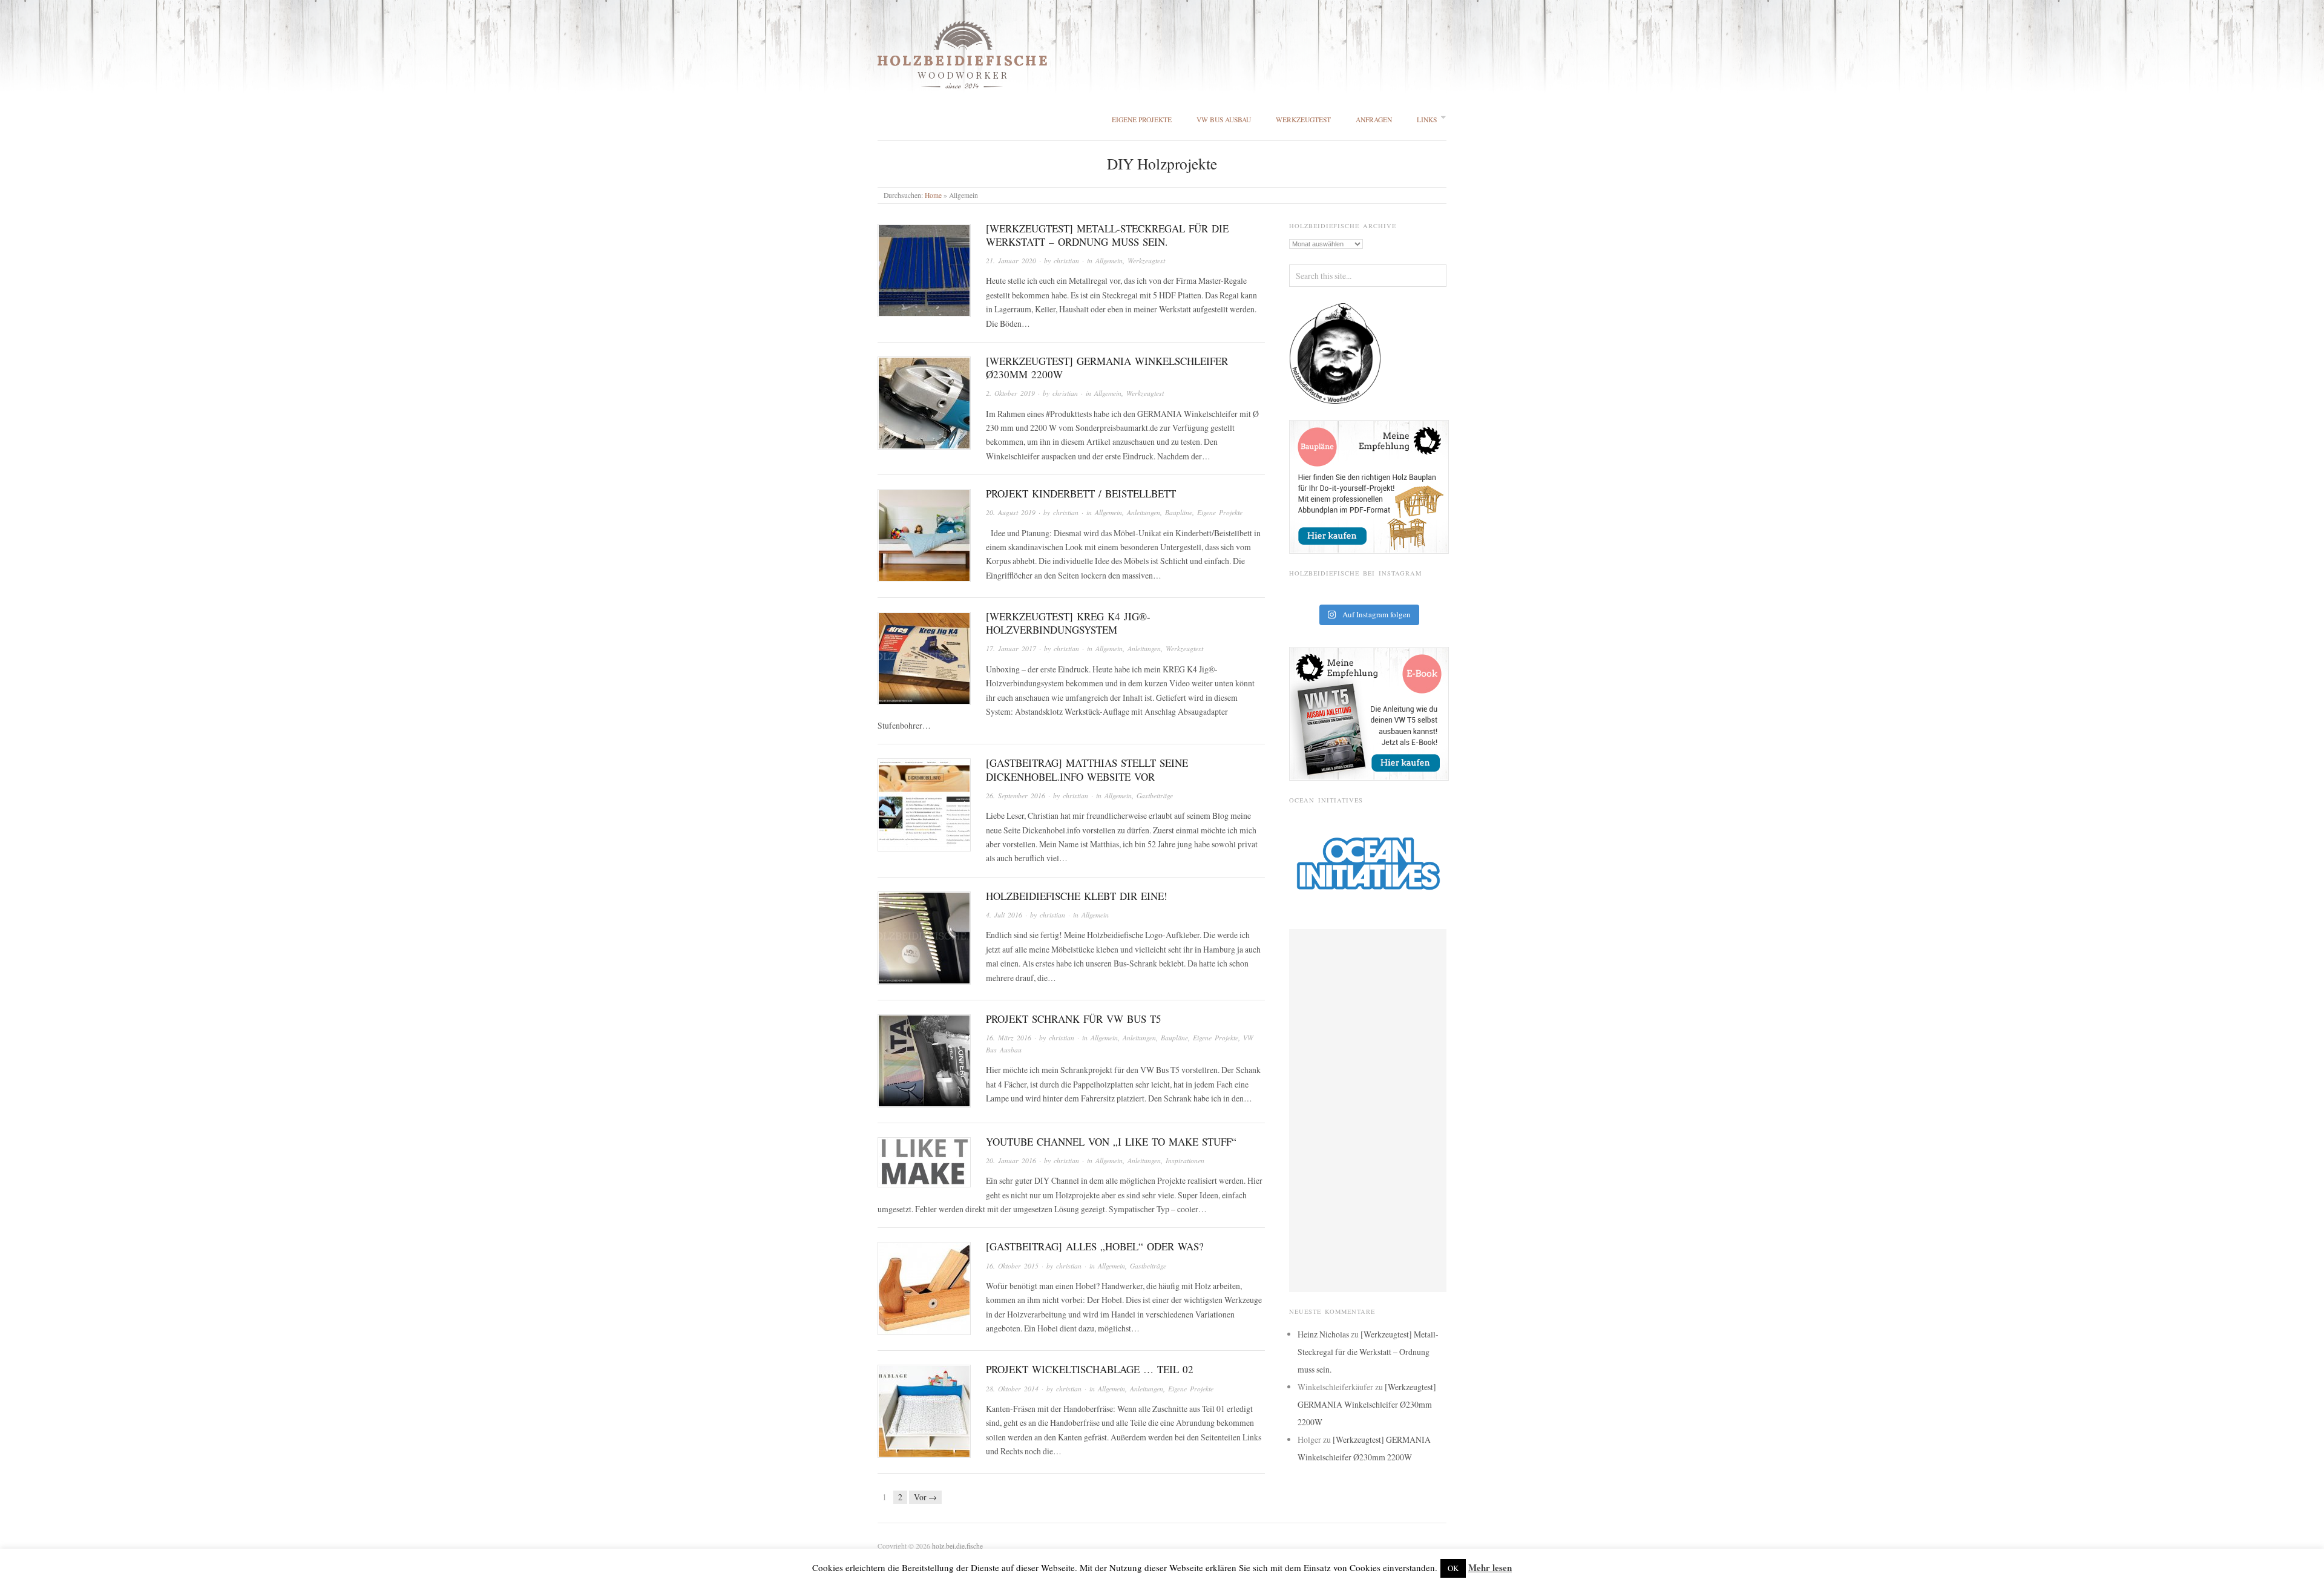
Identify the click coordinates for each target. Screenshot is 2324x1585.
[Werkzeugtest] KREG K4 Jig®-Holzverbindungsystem (1068, 623)
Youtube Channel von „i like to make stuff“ (1111, 1142)
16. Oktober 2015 (1012, 1266)
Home (933, 195)
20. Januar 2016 (1011, 1160)
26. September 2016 (1016, 796)
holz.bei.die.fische (957, 1546)
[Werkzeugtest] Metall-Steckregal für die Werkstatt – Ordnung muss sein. (1107, 235)
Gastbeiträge (1155, 796)
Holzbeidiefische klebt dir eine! (1077, 896)
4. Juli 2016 (1004, 915)
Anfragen (1374, 120)
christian (1066, 261)
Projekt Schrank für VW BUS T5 (1074, 1019)
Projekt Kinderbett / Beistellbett (1081, 494)
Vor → (925, 1497)
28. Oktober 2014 (1012, 1389)
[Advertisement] (1368, 1111)
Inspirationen (1185, 1160)
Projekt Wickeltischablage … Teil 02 (1090, 1369)
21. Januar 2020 (1011, 261)
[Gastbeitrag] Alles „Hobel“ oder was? (1095, 1246)
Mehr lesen (1490, 1567)
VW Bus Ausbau (1224, 120)
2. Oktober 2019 (1010, 393)
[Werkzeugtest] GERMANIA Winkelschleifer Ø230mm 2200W (1107, 368)
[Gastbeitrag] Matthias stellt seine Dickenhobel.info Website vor (1087, 770)
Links (1427, 120)
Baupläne (1179, 512)
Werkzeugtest (1303, 120)
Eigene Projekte (1142, 120)
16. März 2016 (1009, 1038)
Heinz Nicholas (1323, 1334)
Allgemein (1109, 261)
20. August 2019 (1011, 512)
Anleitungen (1144, 512)
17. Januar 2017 (1011, 648)
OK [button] (1453, 1568)
